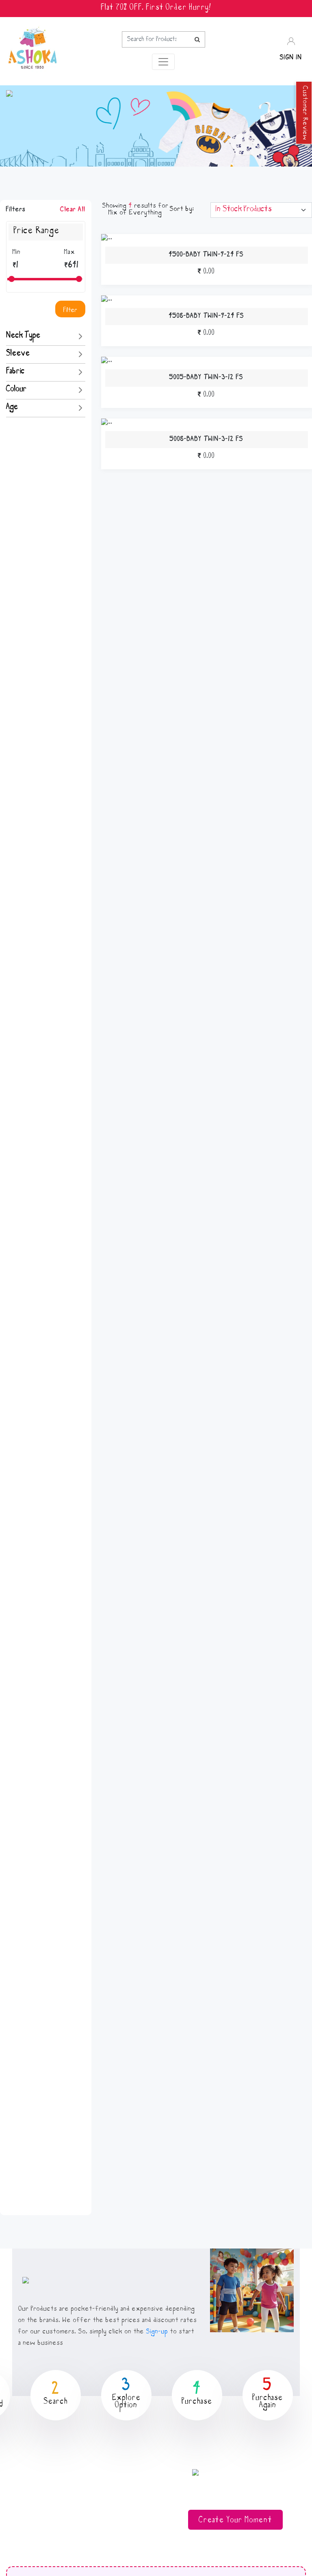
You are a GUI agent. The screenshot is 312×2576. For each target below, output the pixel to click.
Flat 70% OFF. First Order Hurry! (156, 9)
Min (17, 253)
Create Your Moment (235, 2521)
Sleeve (18, 354)
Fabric (15, 372)
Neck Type (23, 336)
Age (12, 408)
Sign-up (157, 2332)
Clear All (73, 210)
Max (70, 253)
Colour (16, 390)
